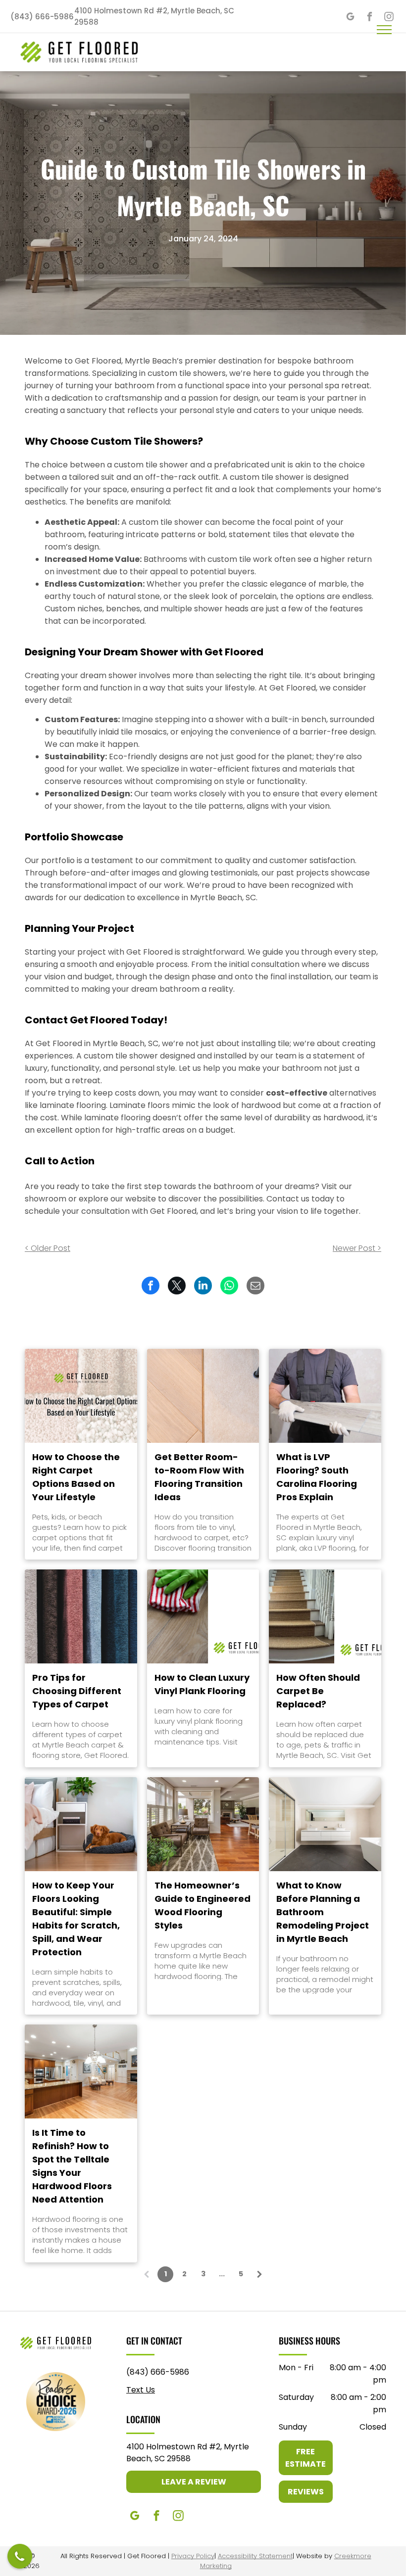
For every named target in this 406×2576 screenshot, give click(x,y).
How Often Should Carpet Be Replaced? (318, 1691)
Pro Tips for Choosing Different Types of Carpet (77, 1691)
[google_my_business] (350, 18)
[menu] (384, 30)
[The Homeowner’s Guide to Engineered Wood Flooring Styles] (203, 1824)
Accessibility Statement (255, 2556)
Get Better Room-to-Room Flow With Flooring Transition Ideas (199, 1477)
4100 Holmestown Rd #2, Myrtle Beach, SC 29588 (188, 2453)
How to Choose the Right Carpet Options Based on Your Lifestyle (76, 1477)
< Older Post (48, 1248)
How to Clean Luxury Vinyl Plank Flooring (202, 1684)
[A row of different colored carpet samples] (81, 1616)
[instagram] (178, 2517)
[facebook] (370, 18)
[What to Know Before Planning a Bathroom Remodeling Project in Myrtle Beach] (325, 1824)
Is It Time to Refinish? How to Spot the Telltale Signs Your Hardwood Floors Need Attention (72, 2166)
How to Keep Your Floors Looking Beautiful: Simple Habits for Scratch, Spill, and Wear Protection (76, 1919)
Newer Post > (357, 1248)
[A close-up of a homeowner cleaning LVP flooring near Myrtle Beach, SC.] (203, 1616)
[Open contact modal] (20, 2556)
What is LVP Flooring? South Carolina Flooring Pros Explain (317, 1477)
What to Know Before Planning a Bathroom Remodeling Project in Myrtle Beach (323, 1912)
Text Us (141, 2390)
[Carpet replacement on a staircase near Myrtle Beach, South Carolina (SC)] (325, 1616)
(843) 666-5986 (158, 2372)
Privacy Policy (193, 2556)
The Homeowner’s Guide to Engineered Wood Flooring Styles (203, 1905)
